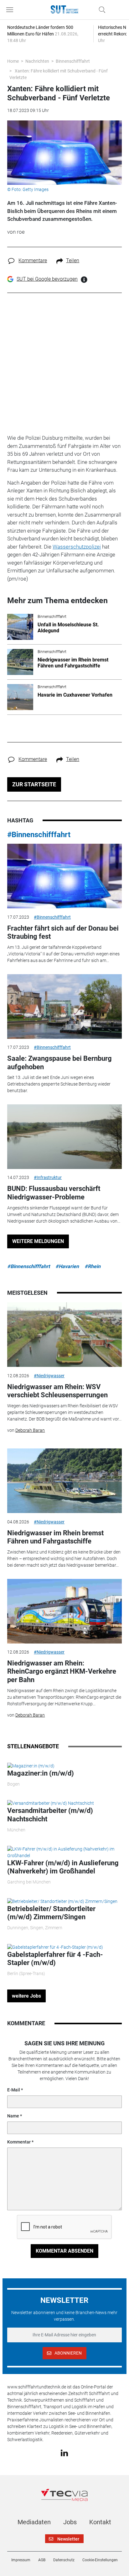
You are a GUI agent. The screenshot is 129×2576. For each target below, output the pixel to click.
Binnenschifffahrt (73, 61)
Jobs (70, 2522)
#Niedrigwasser (49, 1376)
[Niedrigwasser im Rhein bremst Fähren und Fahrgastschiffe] (64, 1481)
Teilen (73, 260)
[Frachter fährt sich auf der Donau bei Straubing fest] (64, 876)
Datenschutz (64, 2560)
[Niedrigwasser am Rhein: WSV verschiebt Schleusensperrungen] (64, 1335)
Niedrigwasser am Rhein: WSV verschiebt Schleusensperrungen (57, 1391)
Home (13, 61)
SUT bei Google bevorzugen (47, 279)
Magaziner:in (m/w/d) (41, 1773)
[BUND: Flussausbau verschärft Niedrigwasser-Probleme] (64, 1137)
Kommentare (33, 260)
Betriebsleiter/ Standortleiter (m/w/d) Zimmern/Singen (51, 1913)
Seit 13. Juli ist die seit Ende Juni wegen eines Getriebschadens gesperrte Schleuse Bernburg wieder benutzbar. (59, 1084)
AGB (42, 2560)
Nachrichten (37, 61)
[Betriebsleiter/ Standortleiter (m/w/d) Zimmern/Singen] (62, 1901)
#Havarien (67, 1266)
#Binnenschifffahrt (39, 835)
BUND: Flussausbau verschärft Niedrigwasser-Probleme (54, 1193)
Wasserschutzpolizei (77, 547)
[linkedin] (64, 2452)
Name (13, 2116)
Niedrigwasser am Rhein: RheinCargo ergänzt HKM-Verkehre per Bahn (62, 1671)
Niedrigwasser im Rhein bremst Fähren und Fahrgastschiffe (55, 1537)
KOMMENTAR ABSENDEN (64, 2251)
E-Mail (14, 2090)
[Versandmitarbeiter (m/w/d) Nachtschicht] (51, 1803)
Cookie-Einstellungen (100, 2560)
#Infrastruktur (48, 1177)
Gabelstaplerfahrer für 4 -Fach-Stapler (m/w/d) (55, 1959)
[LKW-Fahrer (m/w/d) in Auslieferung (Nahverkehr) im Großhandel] (64, 1852)
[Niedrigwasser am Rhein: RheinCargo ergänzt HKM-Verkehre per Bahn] (64, 1611)
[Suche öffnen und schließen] (101, 10)
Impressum (21, 2560)
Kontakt (100, 2522)
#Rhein (93, 1266)
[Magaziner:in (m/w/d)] (31, 1766)
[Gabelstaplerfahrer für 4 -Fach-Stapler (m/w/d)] (55, 1947)
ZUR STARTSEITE (34, 784)
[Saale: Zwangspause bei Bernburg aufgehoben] (64, 1006)
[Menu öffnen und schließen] (11, 10)
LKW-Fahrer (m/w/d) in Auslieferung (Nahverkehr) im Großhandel (63, 1867)
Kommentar (19, 2142)
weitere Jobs (26, 1996)
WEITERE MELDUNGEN (38, 1241)
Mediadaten (34, 2522)
